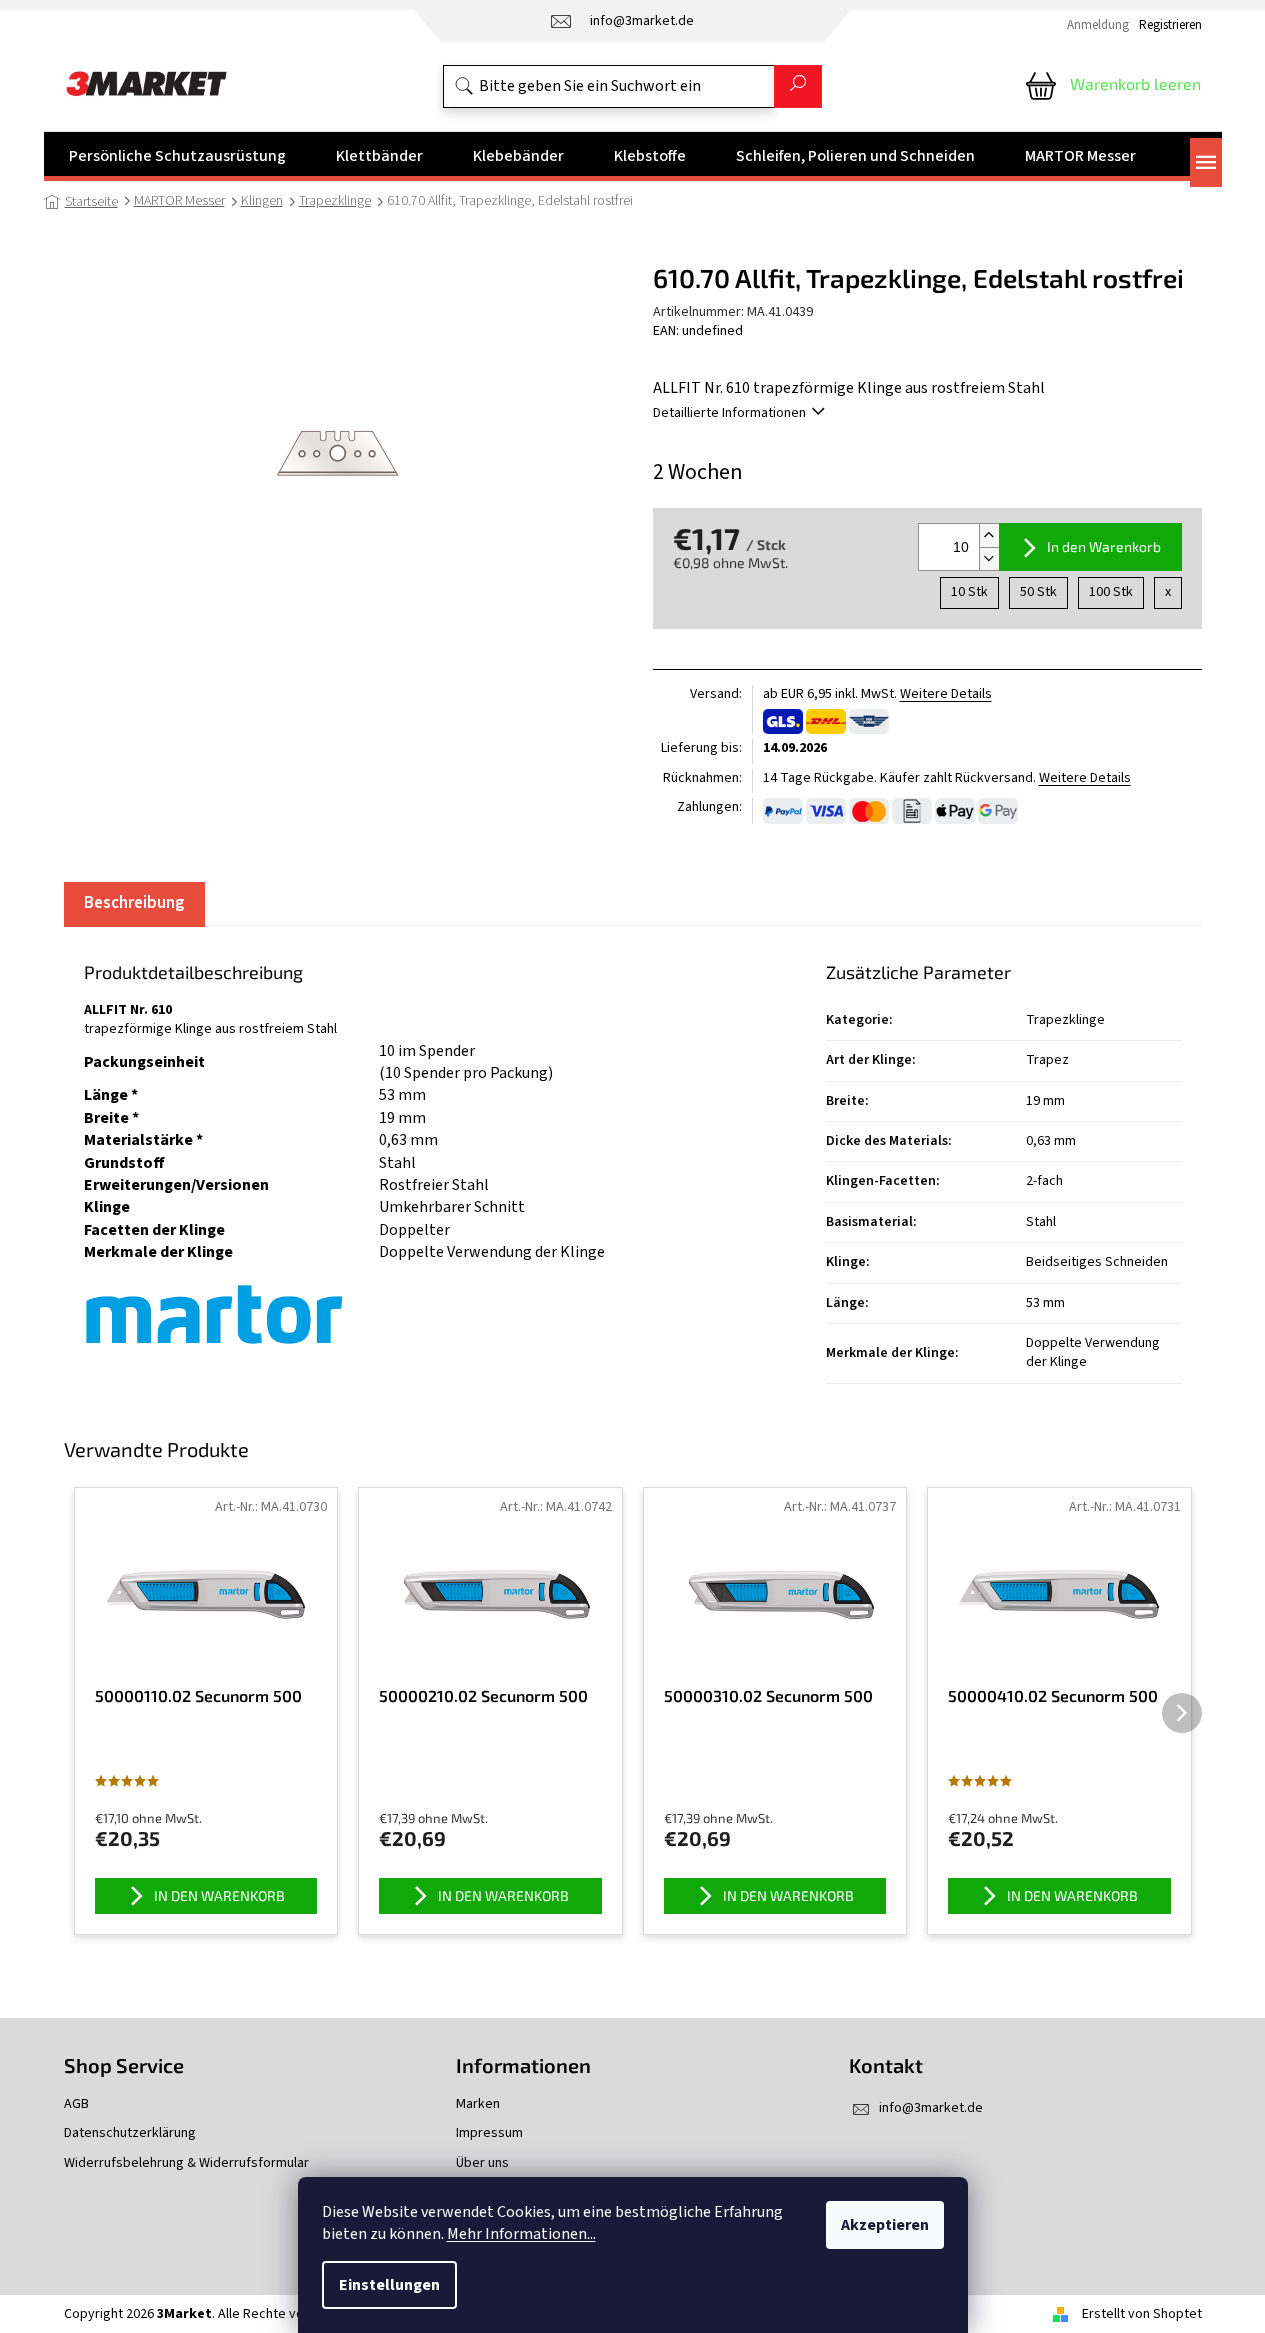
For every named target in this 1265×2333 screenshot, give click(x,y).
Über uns (482, 2163)
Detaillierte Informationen (729, 413)
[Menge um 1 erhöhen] (989, 535)
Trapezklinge (1065, 1020)
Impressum (489, 2133)
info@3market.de (931, 2108)
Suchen (798, 86)
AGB (76, 2104)
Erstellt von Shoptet (1142, 2314)
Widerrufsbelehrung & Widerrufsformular (186, 2163)
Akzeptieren (885, 2225)
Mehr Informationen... (521, 2234)
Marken (478, 2104)
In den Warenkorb (1104, 546)
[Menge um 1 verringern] (989, 558)
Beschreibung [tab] (134, 903)
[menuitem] (177, 156)
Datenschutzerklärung (130, 2133)
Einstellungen (389, 2285)
